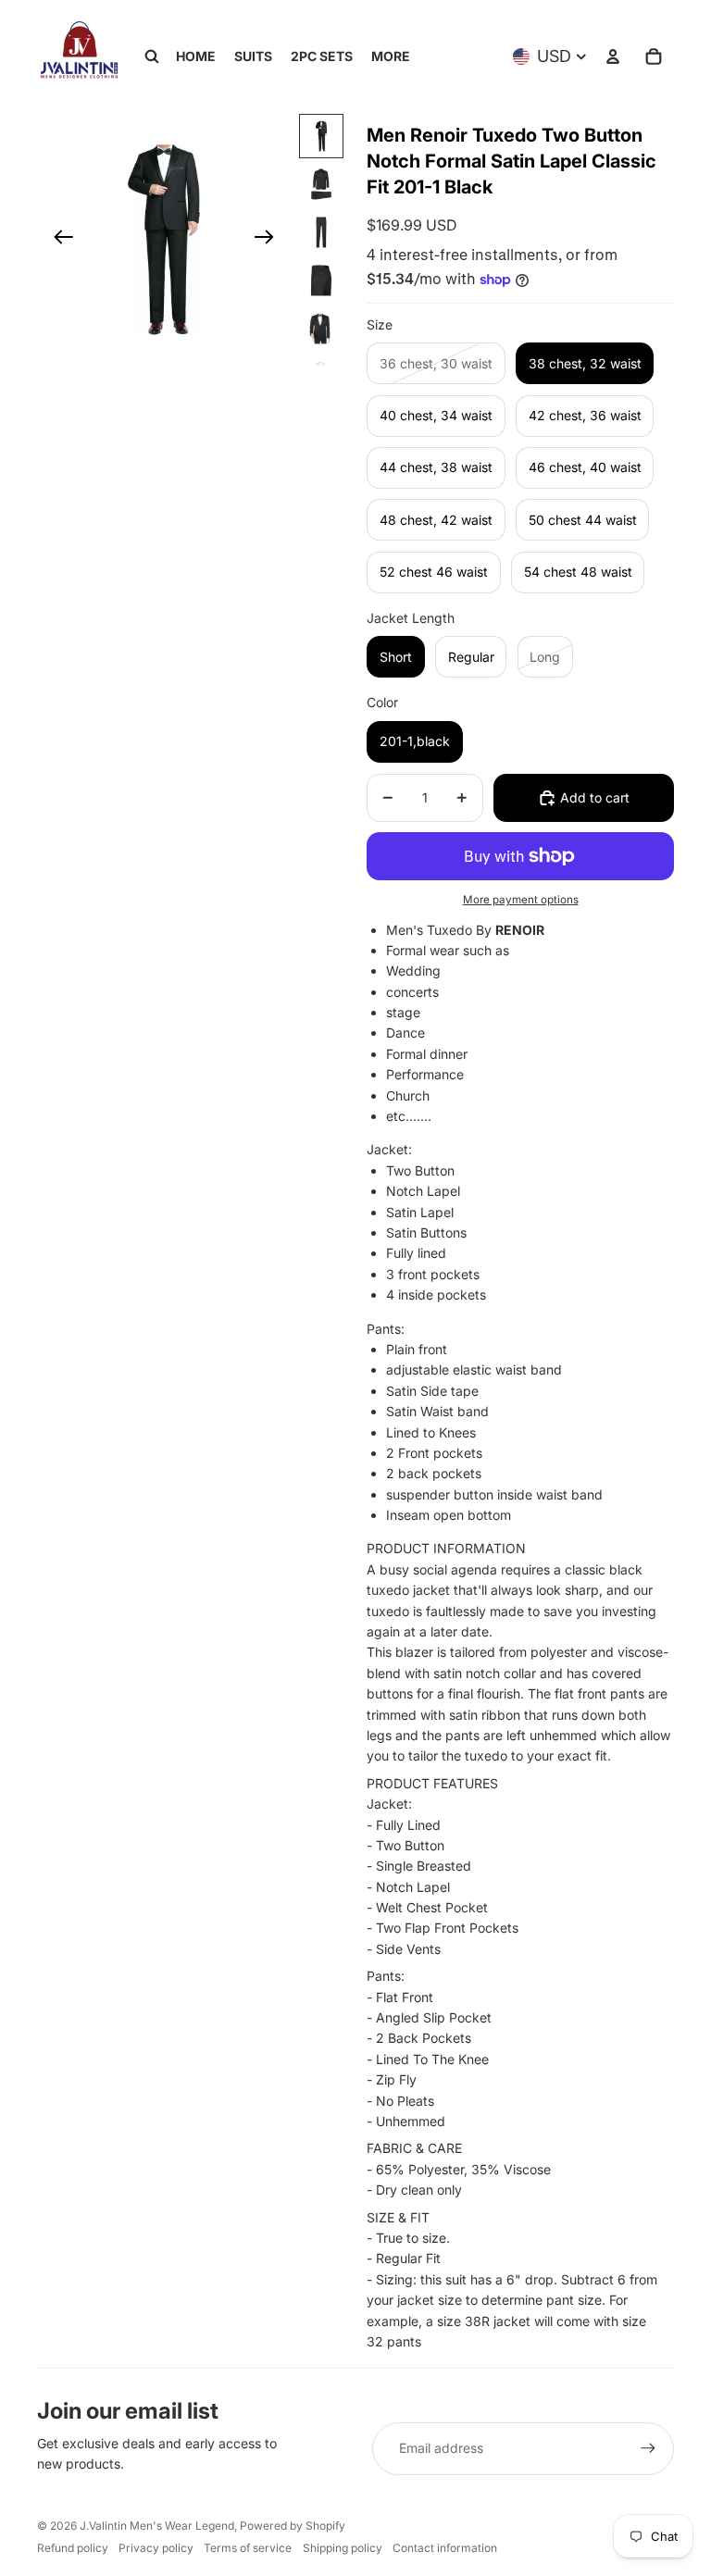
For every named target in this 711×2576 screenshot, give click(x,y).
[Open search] (152, 56)
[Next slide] (270, 240)
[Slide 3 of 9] (321, 232)
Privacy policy (156, 2548)
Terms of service (248, 2548)
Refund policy (73, 2548)
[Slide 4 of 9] (321, 280)
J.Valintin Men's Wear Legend (157, 2526)
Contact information (445, 2548)
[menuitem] (391, 56)
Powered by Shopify (293, 2526)
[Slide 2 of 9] (321, 184)
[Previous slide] (58, 240)
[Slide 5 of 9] (321, 329)
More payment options (521, 900)
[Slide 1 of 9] (321, 136)
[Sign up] (648, 2448)
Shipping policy (343, 2548)
